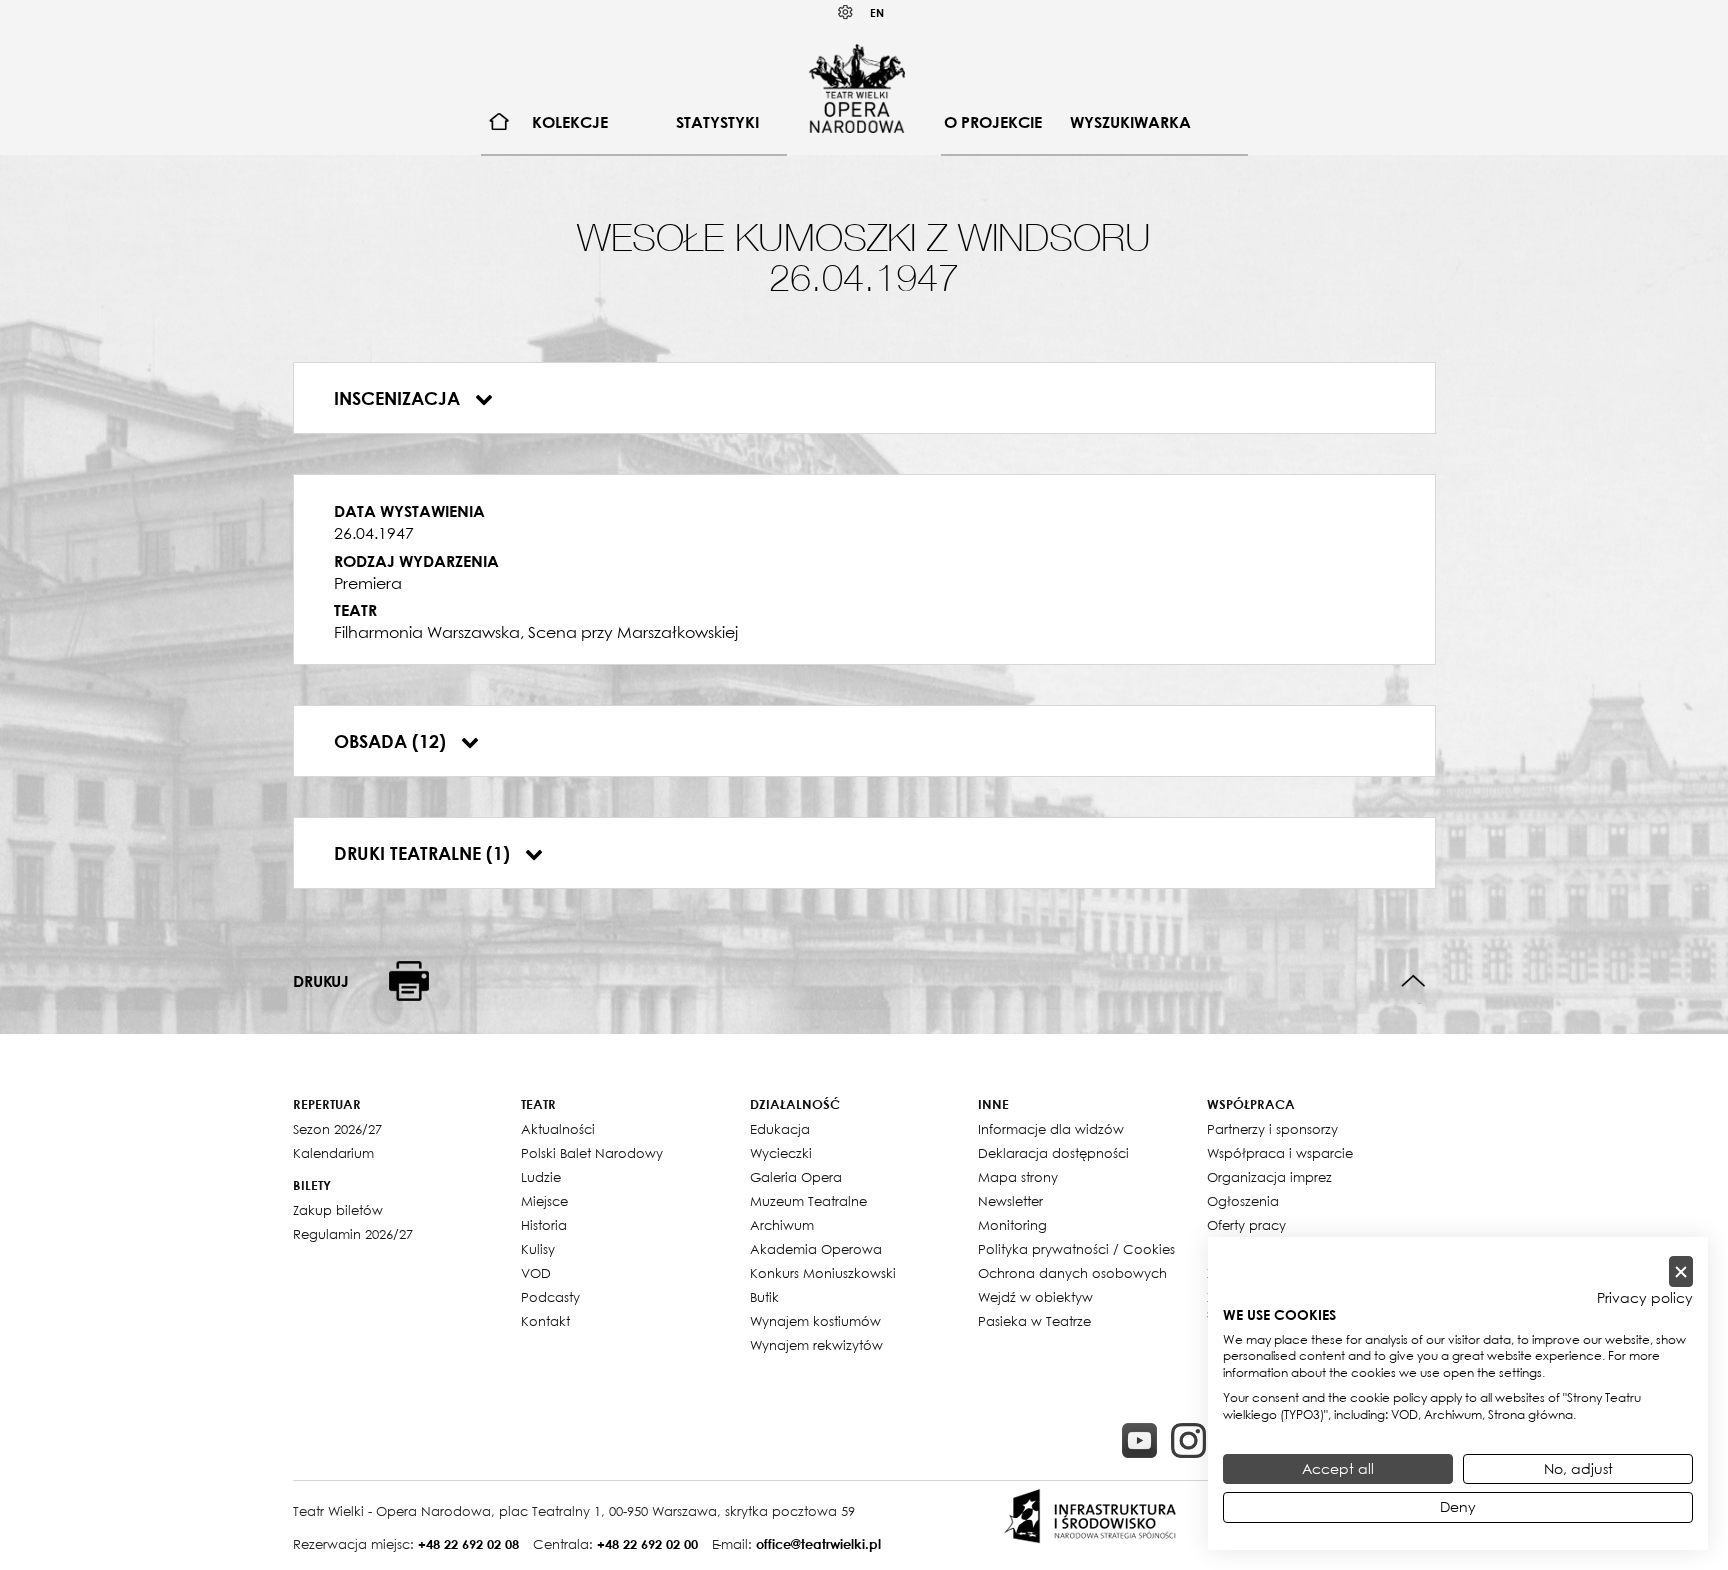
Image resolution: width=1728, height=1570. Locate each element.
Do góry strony (1413, 981)
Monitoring (1012, 1225)
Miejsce (544, 1201)
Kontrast (846, 12)
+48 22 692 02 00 (647, 1544)
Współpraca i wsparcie (1280, 1153)
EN (877, 12)
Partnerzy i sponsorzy (1272, 1129)
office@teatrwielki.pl (818, 1544)
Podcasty (550, 1297)
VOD (536, 1273)
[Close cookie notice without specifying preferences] (1681, 1271)
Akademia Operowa (816, 1249)
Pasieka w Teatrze (1034, 1321)
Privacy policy (1645, 1298)
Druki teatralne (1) (424, 853)
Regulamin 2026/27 (353, 1234)
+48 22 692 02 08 (468, 1544)
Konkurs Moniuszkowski (823, 1273)
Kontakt (545, 1321)
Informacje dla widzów (1051, 1129)
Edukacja (780, 1129)
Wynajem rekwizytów (816, 1345)
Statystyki (717, 122)
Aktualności (558, 1129)
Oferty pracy (1246, 1225)
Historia (544, 1225)
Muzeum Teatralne (808, 1201)
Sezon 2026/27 (337, 1129)
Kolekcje (570, 122)
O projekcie (993, 122)
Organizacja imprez (1269, 1177)
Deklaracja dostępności (1053, 1153)
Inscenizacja (399, 398)
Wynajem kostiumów (815, 1321)
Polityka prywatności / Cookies (1076, 1249)
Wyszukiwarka (1130, 122)
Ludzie (541, 1177)
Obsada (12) (392, 741)
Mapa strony (1018, 1177)
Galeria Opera (796, 1177)
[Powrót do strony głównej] (857, 88)
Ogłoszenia (1243, 1201)
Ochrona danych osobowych (1072, 1273)
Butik (764, 1297)
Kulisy (538, 1249)
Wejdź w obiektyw (1035, 1297)
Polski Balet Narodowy (592, 1153)
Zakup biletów (338, 1210)
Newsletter (1010, 1201)
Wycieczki (781, 1153)
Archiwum (782, 1225)
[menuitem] (499, 122)
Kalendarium (333, 1153)
